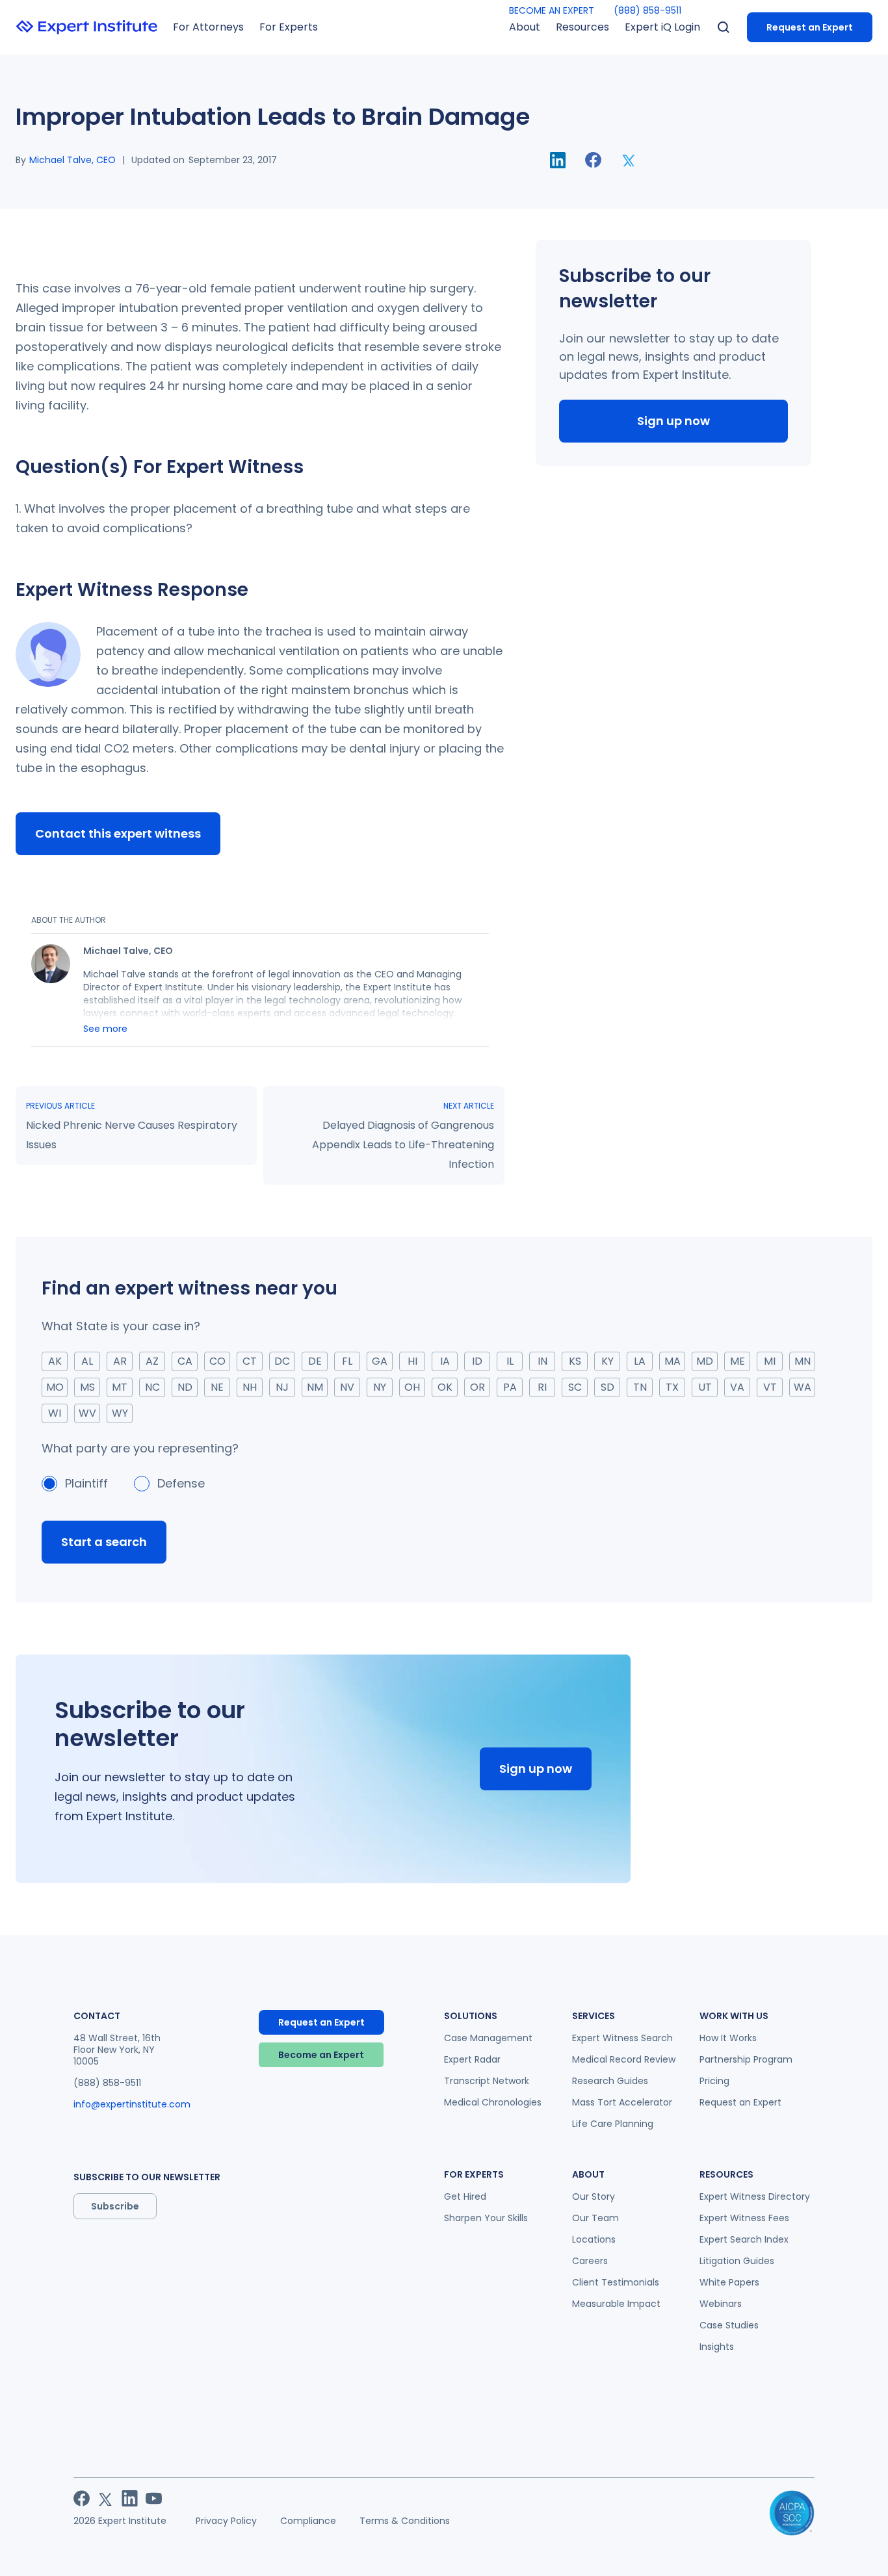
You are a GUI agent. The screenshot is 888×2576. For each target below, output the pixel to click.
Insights (717, 2347)
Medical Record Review (624, 2059)
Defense (181, 1483)
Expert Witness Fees (744, 2218)
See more (105, 1029)
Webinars (721, 2304)
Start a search (104, 1542)
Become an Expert (321, 2055)
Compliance (308, 2521)
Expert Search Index (744, 2239)
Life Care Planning (613, 2124)
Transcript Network (487, 2081)
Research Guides (610, 2081)
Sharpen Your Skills (486, 2218)
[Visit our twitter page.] (106, 2498)
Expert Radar (472, 2059)
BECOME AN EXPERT (552, 10)
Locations (594, 2239)
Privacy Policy (226, 2521)
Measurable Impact (616, 2304)
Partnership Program (746, 2059)
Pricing (714, 2081)
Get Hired (465, 2196)
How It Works (728, 2038)
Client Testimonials (616, 2282)
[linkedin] (558, 160)
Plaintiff (86, 1483)
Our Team (595, 2218)
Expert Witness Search (622, 2038)
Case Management (488, 2038)
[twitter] (629, 160)
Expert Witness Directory (755, 2196)
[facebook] (593, 160)
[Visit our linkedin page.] (130, 2498)
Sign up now (673, 421)
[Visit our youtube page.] (154, 2498)
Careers (590, 2261)
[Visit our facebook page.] (82, 2498)
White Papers (729, 2282)
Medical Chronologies (493, 2102)
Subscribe (115, 2206)
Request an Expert (810, 27)
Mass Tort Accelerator (622, 2102)
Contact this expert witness (118, 833)
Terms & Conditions (405, 2521)
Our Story (594, 2196)
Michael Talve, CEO (72, 160)
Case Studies (729, 2325)
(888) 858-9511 (647, 10)
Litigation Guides (737, 2261)
